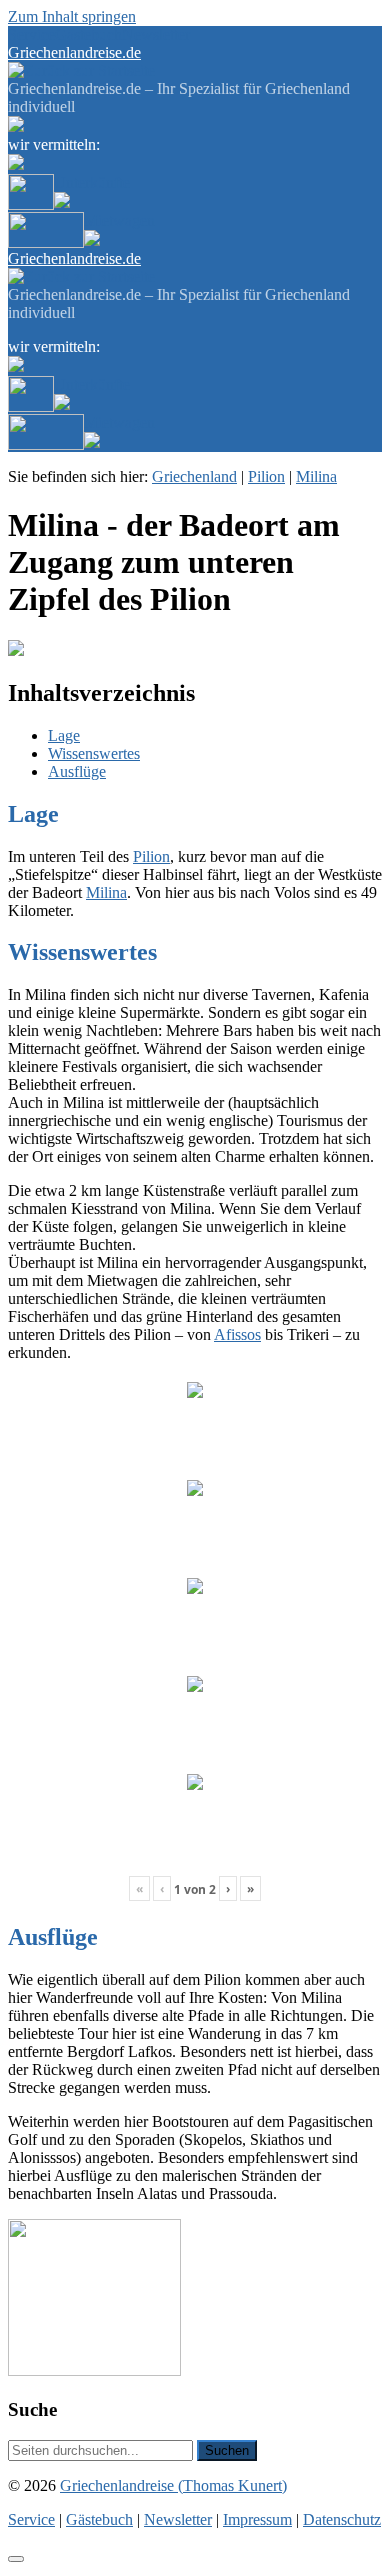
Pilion (266, 476)
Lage (64, 735)
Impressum (257, 2519)
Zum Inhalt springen (72, 16)
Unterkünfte (92, 182)
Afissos (237, 1334)
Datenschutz (342, 2519)
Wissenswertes (94, 753)
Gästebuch (88, 34)
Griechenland (194, 476)
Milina (316, 476)
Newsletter (156, 34)
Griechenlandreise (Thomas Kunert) (173, 2485)
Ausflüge (77, 771)
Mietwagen (119, 220)
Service (31, 34)
